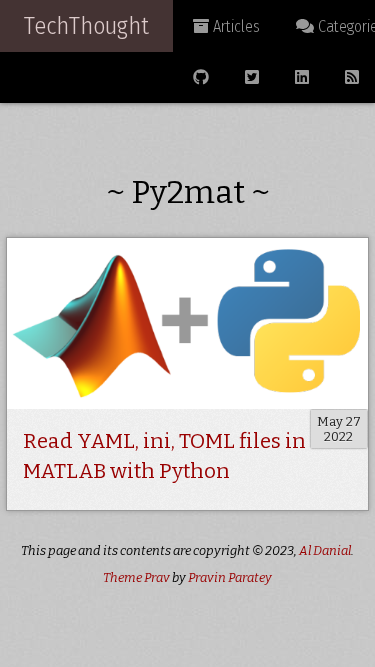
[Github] (201, 77)
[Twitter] (252, 77)
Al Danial (325, 550)
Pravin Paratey (230, 577)
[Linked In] (302, 77)
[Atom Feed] (352, 77)
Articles (234, 26)
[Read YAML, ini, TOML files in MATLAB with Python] (187, 323)
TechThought (86, 26)
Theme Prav (136, 577)
